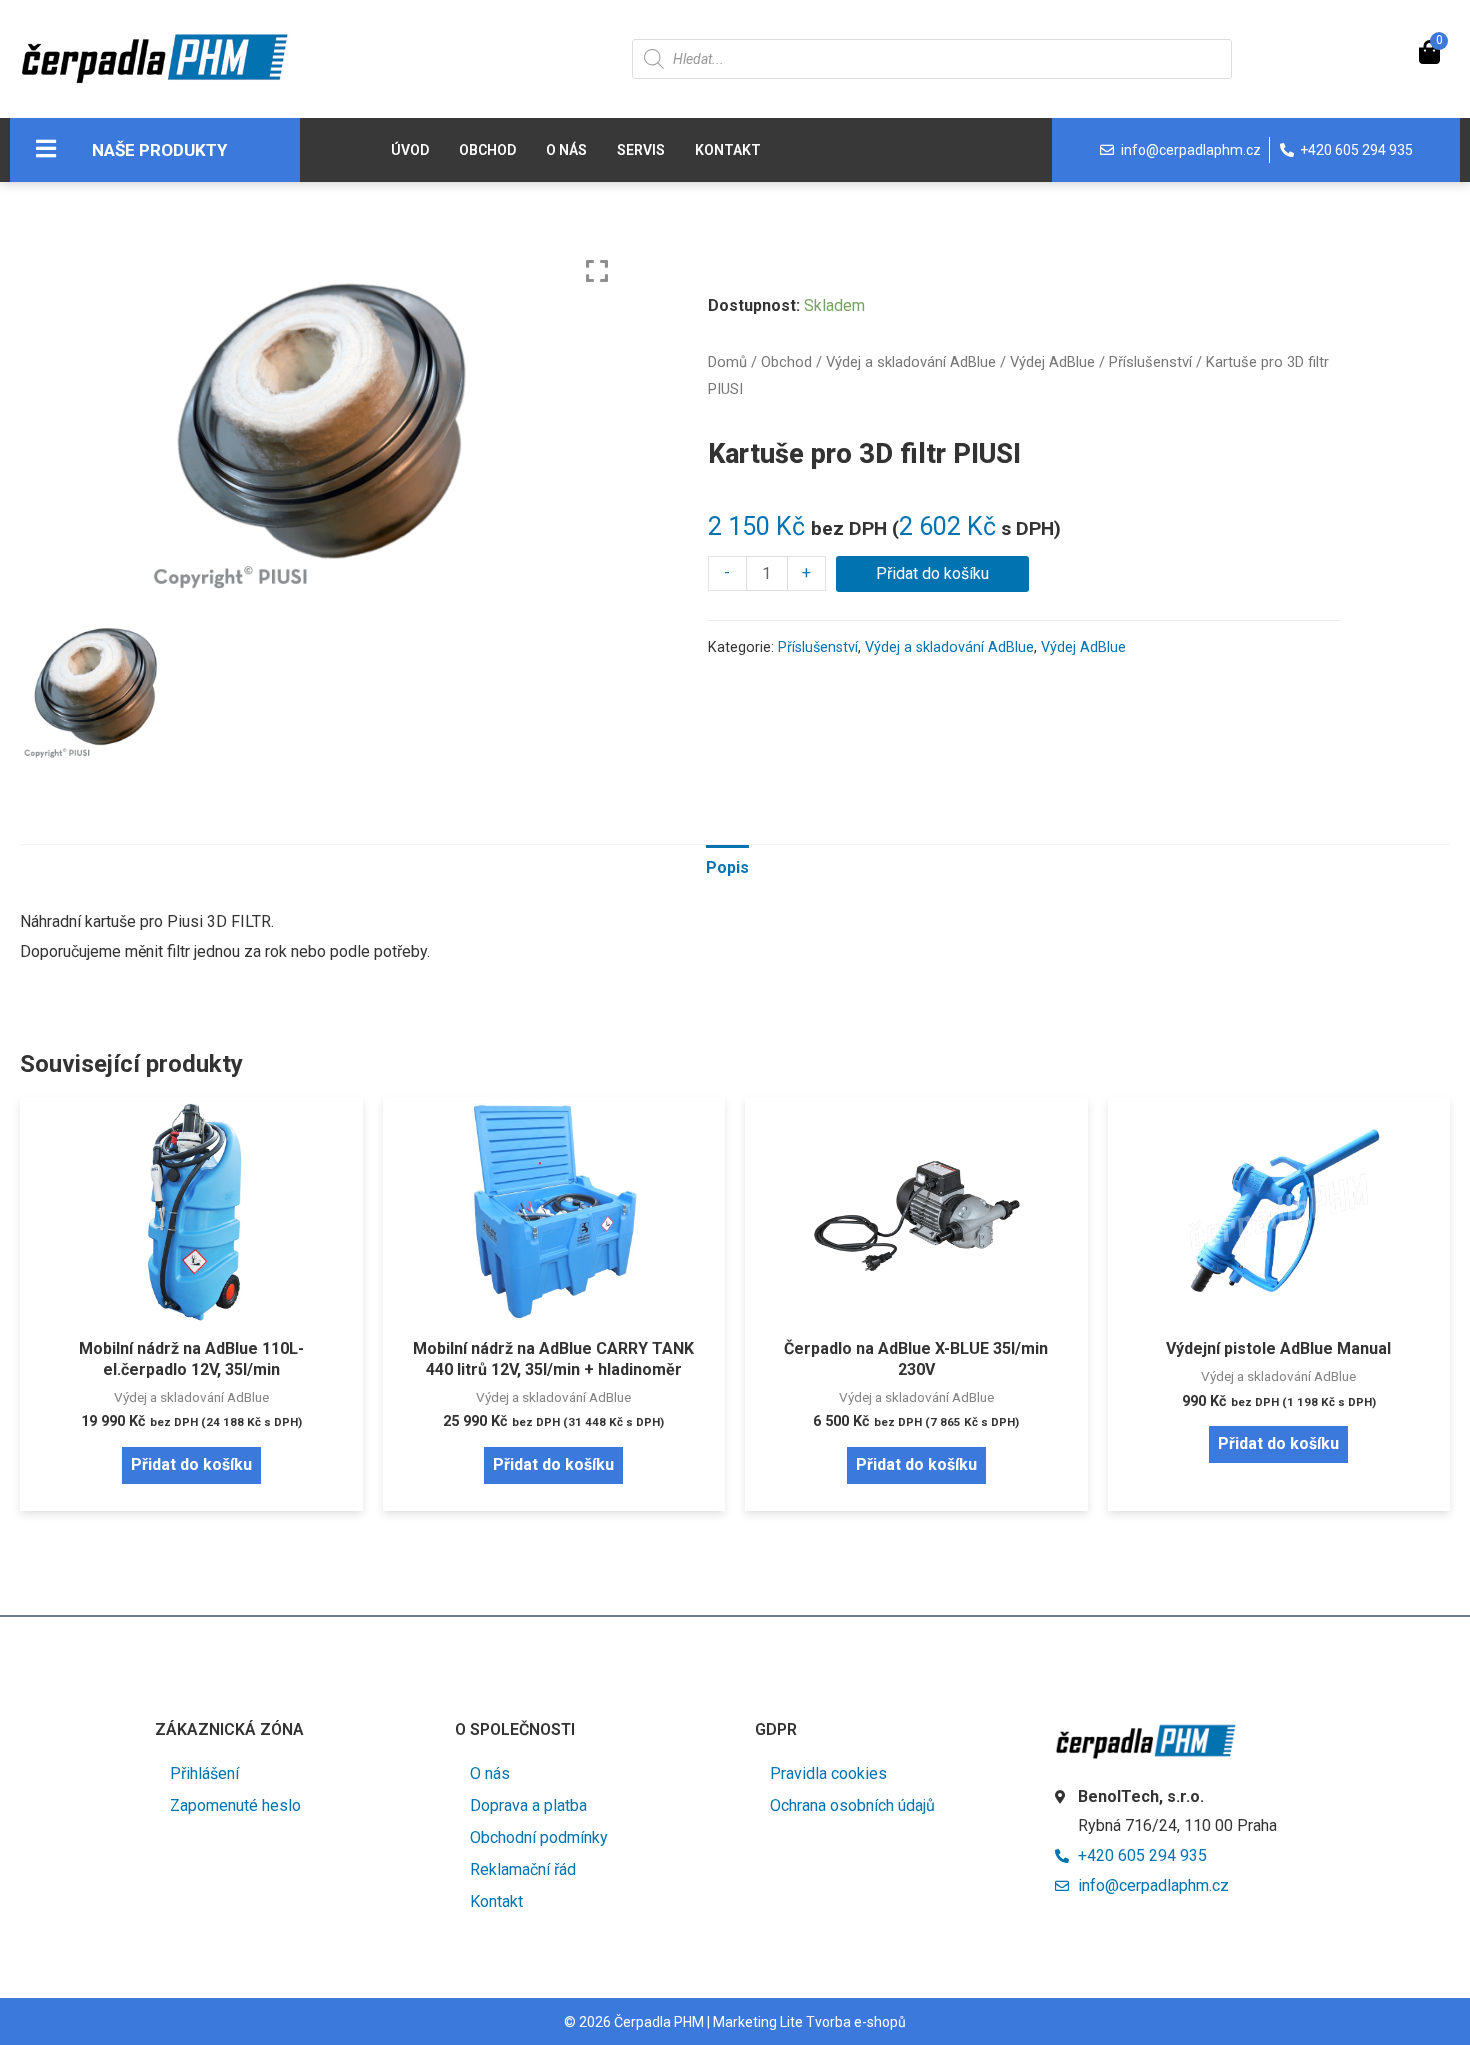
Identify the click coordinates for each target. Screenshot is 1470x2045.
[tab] (727, 868)
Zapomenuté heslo (235, 1805)
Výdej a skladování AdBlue (911, 362)
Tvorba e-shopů (856, 2022)
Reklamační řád (523, 1869)
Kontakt (728, 150)
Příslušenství (1150, 362)
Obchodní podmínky (539, 1837)
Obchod (487, 150)
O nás (566, 150)
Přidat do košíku (932, 573)
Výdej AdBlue (1052, 362)
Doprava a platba (528, 1805)
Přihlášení (204, 1773)
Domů (727, 362)
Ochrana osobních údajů (852, 1805)
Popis (727, 867)
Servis (641, 150)
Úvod (410, 150)
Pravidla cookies (828, 1773)
